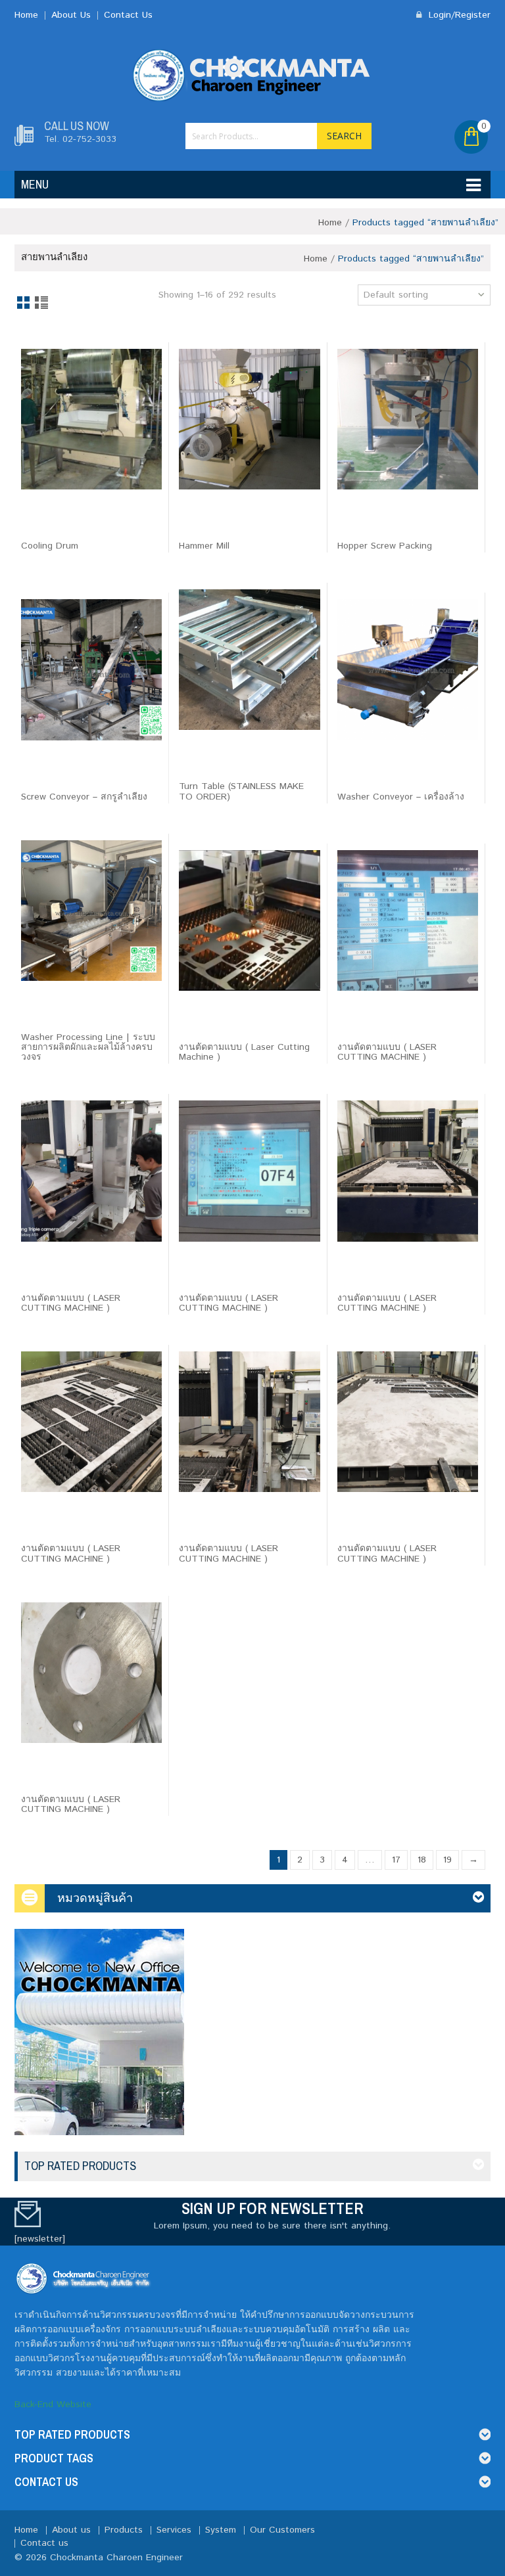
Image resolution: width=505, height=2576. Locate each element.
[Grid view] (24, 304)
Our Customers (282, 2530)
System (221, 2530)
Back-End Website (53, 2405)
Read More (53, 524)
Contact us (44, 2543)
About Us (71, 15)
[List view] (42, 304)
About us (71, 2530)
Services (174, 2530)
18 (422, 1860)
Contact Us (128, 15)
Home (26, 15)
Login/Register (458, 15)
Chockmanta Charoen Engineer (116, 2558)
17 (396, 1860)
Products (124, 2530)
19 (447, 1860)
